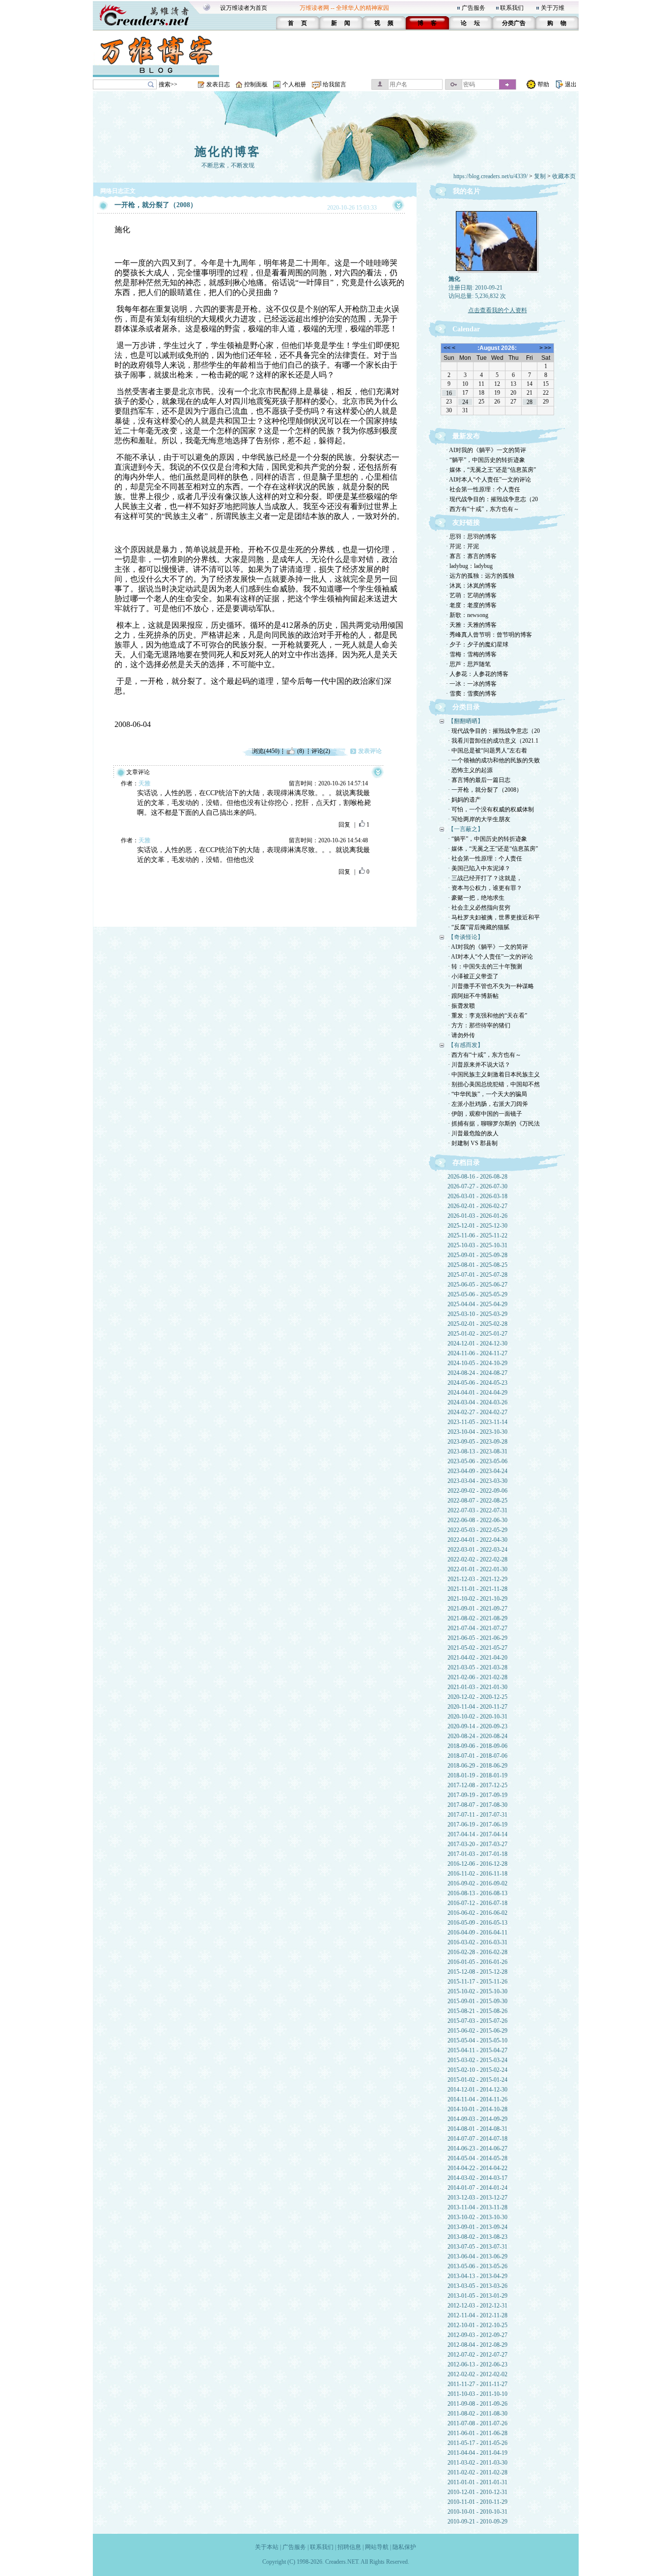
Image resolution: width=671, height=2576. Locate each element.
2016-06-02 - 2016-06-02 (477, 1913)
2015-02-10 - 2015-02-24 (477, 2070)
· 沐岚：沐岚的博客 (471, 586)
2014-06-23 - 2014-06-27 (477, 2148)
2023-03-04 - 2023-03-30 (477, 1481)
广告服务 (474, 8)
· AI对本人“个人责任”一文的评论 (489, 480)
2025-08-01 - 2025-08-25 (477, 1265)
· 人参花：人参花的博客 (477, 674)
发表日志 (218, 84)
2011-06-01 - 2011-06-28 (477, 2433)
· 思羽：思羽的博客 (471, 537)
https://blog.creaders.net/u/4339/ (490, 176)
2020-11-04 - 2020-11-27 (477, 1707)
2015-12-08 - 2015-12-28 (477, 1972)
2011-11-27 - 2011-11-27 (477, 2384)
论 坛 (470, 23)
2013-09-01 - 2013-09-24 (477, 2227)
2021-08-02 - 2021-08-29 (477, 1618)
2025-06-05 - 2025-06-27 (477, 1285)
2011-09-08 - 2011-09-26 (477, 2404)
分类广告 (514, 23)
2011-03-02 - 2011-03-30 (477, 2463)
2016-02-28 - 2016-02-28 (477, 1952)
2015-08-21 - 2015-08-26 (477, 2011)
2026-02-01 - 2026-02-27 (477, 1206)
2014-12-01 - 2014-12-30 (477, 2090)
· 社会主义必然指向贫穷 (479, 908)
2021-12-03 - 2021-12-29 (477, 1579)
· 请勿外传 (461, 1035)
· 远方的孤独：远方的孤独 (480, 576)
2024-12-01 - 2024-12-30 (477, 1343)
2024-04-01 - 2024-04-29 (477, 1393)
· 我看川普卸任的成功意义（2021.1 (493, 741)
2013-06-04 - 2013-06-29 (477, 2256)
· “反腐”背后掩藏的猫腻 (479, 927)
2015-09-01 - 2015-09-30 (477, 2001)
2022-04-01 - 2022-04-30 (477, 1540)
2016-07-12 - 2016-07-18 (477, 1903)
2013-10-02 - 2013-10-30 (477, 2217)
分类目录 (466, 707)
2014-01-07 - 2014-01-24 (477, 2188)
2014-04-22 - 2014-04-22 (477, 2168)
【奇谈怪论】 (466, 937)
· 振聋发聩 (461, 1006)
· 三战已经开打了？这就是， (485, 878)
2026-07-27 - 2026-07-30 (477, 1186)
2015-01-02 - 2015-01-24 (477, 2080)
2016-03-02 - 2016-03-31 (477, 1942)
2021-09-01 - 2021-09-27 (477, 1609)
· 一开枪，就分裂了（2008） (485, 790)
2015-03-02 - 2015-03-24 (477, 2060)
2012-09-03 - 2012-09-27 (477, 2335)
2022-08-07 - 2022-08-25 (477, 1501)
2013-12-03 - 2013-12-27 (477, 2198)
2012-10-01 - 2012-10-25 (477, 2325)
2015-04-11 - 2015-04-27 (477, 2050)
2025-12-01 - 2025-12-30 (477, 1226)
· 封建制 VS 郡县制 (473, 1143)
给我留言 (335, 84)
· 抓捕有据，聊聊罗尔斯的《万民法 (494, 1124)
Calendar (466, 329)
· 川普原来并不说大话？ (479, 1065)
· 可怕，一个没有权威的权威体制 (491, 809)
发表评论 (370, 751)
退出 (571, 84)
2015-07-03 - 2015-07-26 (477, 2021)
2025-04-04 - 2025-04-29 (477, 1304)
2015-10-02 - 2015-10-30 (477, 1991)
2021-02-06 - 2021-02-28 (477, 1677)
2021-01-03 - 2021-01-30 (477, 1687)
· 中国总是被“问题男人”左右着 (488, 751)
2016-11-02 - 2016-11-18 (477, 1874)
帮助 (543, 84)
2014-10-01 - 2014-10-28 (477, 2109)
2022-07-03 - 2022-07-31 (477, 1510)
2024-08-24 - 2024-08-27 (477, 1373)
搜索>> (168, 84)
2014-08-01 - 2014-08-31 (477, 2129)
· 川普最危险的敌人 (473, 1133)
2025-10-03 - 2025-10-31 (477, 1245)
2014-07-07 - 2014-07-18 (477, 2139)
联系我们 (512, 8)
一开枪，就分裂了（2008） (156, 205)
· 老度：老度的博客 (471, 605)
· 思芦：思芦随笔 (468, 664)
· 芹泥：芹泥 (462, 546)
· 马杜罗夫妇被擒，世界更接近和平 (494, 917)
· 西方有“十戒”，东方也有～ (483, 509)
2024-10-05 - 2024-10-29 (477, 1363)
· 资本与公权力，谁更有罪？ (485, 888)
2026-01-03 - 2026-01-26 (477, 1216)
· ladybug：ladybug (469, 566)
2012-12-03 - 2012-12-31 (477, 2306)
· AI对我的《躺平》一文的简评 (486, 450)
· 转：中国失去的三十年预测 (485, 966)
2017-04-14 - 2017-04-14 (477, 1834)
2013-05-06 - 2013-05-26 (477, 2266)
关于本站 (267, 2547)
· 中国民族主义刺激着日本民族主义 (494, 1074)
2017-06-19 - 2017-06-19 (477, 1825)
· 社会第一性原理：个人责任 (483, 489)
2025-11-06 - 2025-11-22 (477, 1235)
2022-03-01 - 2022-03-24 (477, 1550)
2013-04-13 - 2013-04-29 (477, 2276)
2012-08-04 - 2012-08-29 (477, 2345)
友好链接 (466, 523)
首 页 (297, 23)
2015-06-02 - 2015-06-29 (477, 2031)
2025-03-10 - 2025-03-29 (477, 1314)
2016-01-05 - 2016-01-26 (477, 1962)
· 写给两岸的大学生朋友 (479, 819)
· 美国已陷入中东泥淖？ (479, 868)
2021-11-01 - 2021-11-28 (477, 1589)
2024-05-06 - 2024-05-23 (477, 1383)
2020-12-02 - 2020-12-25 (477, 1697)
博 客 (427, 23)
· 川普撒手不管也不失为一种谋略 (491, 986)
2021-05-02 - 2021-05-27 (477, 1648)
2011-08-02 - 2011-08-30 (477, 2414)
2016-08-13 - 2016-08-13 (477, 1893)
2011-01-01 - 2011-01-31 (477, 2482)
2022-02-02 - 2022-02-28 (477, 1559)
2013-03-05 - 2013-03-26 (477, 2286)
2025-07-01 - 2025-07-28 (477, 1275)
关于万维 (553, 8)
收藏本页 (564, 176)
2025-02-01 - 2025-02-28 (477, 1324)
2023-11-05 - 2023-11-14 (477, 1422)
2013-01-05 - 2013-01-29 (477, 2296)
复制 (540, 176)
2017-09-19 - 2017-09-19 (477, 1795)
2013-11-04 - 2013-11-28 (477, 2207)
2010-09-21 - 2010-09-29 (477, 2522)
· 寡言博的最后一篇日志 (479, 780)
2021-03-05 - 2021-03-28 (477, 1667)
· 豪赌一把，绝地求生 (476, 898)
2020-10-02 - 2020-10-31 (477, 1717)
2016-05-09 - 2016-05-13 (477, 1923)
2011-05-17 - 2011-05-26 (477, 2443)
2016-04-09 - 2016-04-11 (477, 1932)
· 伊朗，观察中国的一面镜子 (485, 1114)
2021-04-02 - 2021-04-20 (477, 1658)
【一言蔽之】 (466, 829)
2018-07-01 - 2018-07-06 (477, 1756)
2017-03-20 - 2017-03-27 (477, 1844)
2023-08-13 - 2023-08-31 (477, 1451)
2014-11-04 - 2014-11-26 (477, 2099)
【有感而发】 (466, 1045)
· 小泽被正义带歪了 (473, 976)
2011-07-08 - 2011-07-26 (477, 2423)
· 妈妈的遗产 (464, 800)
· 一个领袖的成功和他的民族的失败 (494, 760)
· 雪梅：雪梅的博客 (471, 654)
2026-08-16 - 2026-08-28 (477, 1177)
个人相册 (294, 84)
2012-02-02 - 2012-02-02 (477, 2374)
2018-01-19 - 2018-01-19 (477, 1775)
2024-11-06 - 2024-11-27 (477, 1353)
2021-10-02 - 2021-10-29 (477, 1599)
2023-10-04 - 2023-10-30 (477, 1432)
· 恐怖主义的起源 (470, 770)
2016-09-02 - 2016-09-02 (477, 1883)
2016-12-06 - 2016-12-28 (477, 1864)
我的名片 (467, 191)
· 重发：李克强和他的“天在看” (488, 1016)
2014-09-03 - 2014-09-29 (477, 2119)
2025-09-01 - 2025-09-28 (477, 1255)
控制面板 (256, 84)
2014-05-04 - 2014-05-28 (477, 2158)
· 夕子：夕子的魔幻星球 (477, 644)
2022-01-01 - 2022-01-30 (477, 1569)
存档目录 (466, 1163)
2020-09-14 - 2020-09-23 (477, 1726)
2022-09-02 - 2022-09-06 (477, 1491)
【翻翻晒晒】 (466, 721)
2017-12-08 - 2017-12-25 (477, 1785)
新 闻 (341, 23)
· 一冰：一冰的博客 (471, 684)
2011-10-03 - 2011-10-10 (477, 2394)
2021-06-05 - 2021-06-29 (477, 1638)
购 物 (557, 23)
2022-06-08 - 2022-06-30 (477, 1520)
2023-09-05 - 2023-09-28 (477, 1442)
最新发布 (466, 436)
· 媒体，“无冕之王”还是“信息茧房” (491, 470)
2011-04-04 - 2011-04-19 (477, 2453)
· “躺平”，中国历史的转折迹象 (486, 460)
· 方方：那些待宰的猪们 (479, 1025)
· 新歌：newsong (467, 615)
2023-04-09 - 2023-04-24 (477, 1471)
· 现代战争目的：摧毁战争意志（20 (492, 499)
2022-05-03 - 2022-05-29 (477, 1530)
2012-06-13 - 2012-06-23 (477, 2364)
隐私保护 (404, 2547)
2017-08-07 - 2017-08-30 (477, 1805)
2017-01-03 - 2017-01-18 (477, 1854)
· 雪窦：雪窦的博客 (471, 694)
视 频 (384, 23)
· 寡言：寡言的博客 (471, 556)
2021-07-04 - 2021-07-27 (477, 1628)
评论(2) (321, 751)
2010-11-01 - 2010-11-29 (477, 2502)
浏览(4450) (266, 751)
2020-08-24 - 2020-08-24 (477, 1736)
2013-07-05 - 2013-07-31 (477, 2247)
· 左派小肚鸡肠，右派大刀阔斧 (488, 1104)
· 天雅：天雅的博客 (471, 625)
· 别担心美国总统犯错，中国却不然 (494, 1084)
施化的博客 (228, 152)
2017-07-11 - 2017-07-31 (477, 1815)
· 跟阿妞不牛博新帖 (473, 996)
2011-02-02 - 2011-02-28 (477, 2472)
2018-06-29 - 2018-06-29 (477, 1766)
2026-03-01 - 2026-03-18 (477, 1196)
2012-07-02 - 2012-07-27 (477, 2355)
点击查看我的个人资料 (498, 310)
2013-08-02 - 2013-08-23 (477, 2237)
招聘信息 (349, 2547)
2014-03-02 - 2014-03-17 (477, 2178)
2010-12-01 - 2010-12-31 (477, 2492)
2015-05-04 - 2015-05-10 (477, 2040)
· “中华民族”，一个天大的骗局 (488, 1094)
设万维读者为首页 (244, 8)
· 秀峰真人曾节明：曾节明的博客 (489, 635)
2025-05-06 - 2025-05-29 (477, 1294)
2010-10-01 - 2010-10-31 (477, 2512)
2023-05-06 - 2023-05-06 (477, 1461)
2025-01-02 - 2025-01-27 (477, 1334)
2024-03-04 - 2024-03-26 (477, 1402)
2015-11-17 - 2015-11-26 (477, 1982)
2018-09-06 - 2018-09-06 (477, 1746)
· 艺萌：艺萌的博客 (471, 595)
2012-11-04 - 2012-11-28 (477, 2315)
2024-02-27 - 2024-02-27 (477, 1412)
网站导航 (377, 2547)
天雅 (144, 783)
